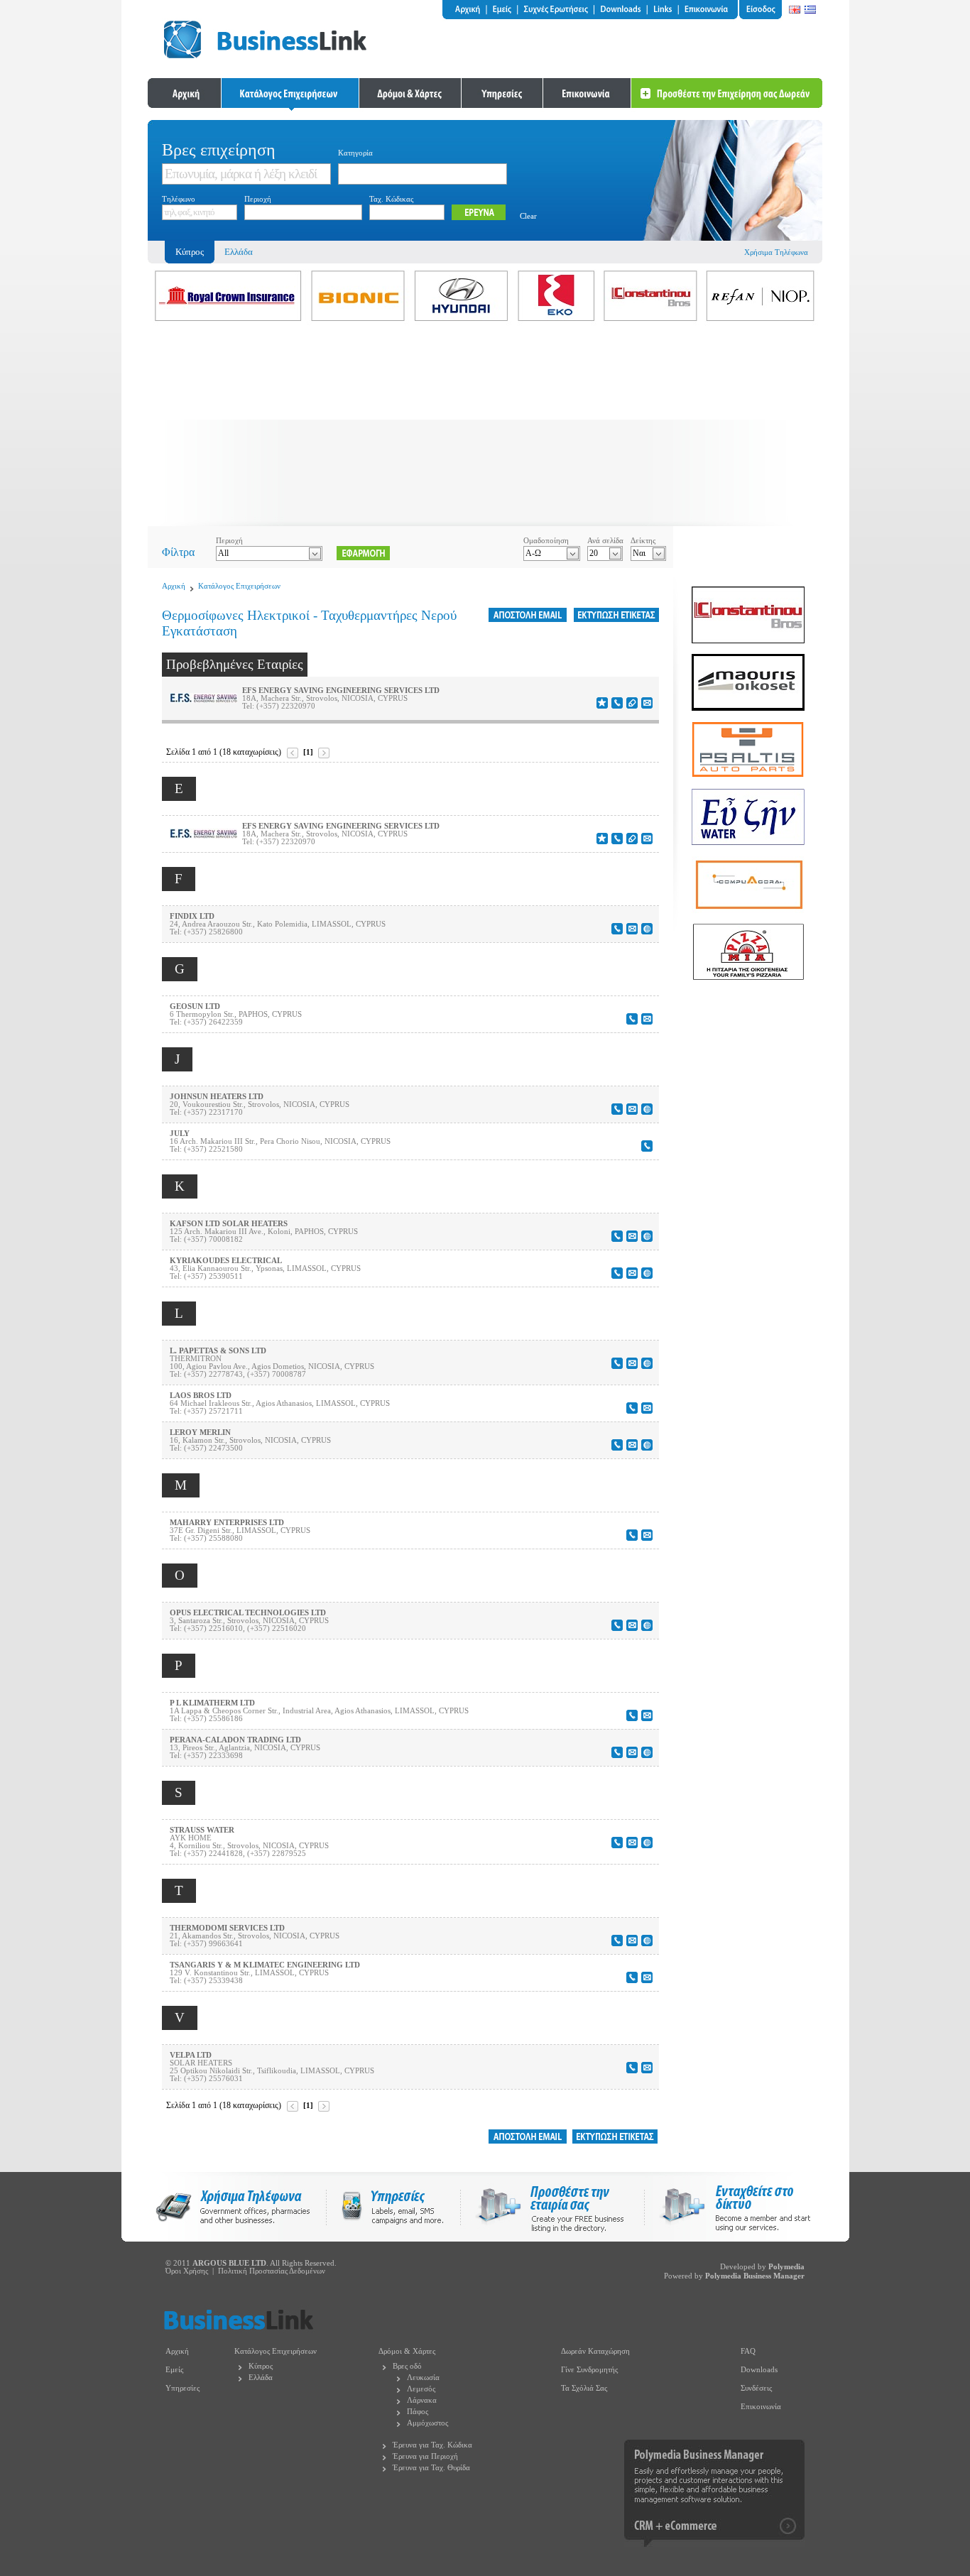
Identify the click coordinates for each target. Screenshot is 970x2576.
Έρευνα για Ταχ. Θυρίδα (431, 2468)
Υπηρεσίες (182, 2388)
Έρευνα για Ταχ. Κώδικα (432, 2445)
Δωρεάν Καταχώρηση (595, 2351)
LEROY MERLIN (200, 1432)
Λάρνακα (422, 2400)
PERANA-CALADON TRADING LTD (235, 1740)
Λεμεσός (421, 2389)
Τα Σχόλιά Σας (584, 2388)
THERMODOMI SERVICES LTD (227, 1928)
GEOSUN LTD (195, 1006)
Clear (528, 216)
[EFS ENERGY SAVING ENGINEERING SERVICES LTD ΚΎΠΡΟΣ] (203, 835)
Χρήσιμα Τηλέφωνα (776, 252)
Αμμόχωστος (427, 2423)
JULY (180, 1134)
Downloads (759, 2370)
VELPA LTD (191, 2055)
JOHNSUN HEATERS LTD (217, 1097)
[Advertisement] (485, 427)
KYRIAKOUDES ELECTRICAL (226, 1261)
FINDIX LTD (192, 916)
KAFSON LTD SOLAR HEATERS (229, 1224)
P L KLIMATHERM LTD (212, 1703)
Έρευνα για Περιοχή (425, 2456)
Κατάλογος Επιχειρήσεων (239, 586)
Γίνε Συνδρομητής (589, 2370)
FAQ (748, 2351)
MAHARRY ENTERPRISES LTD (227, 1523)
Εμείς (174, 2370)
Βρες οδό (407, 2366)
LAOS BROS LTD (201, 1396)
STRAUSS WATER (202, 1830)
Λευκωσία (423, 2378)
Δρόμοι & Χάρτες (407, 2351)
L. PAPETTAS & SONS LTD (218, 1351)
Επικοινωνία (761, 2407)
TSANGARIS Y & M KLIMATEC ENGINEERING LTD (265, 1965)
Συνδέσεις (756, 2388)
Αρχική (174, 586)
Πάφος (418, 2412)
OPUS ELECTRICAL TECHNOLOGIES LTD (248, 1613)
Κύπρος (261, 2366)
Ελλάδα (239, 252)
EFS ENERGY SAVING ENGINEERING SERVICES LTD (341, 691)
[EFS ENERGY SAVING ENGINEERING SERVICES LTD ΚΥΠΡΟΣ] (203, 700)
